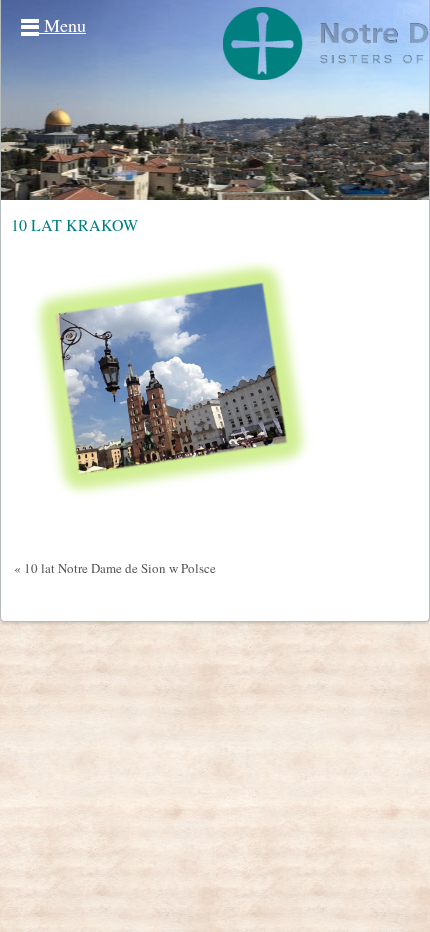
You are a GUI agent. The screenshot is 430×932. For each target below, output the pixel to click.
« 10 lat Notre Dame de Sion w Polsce (115, 568)
